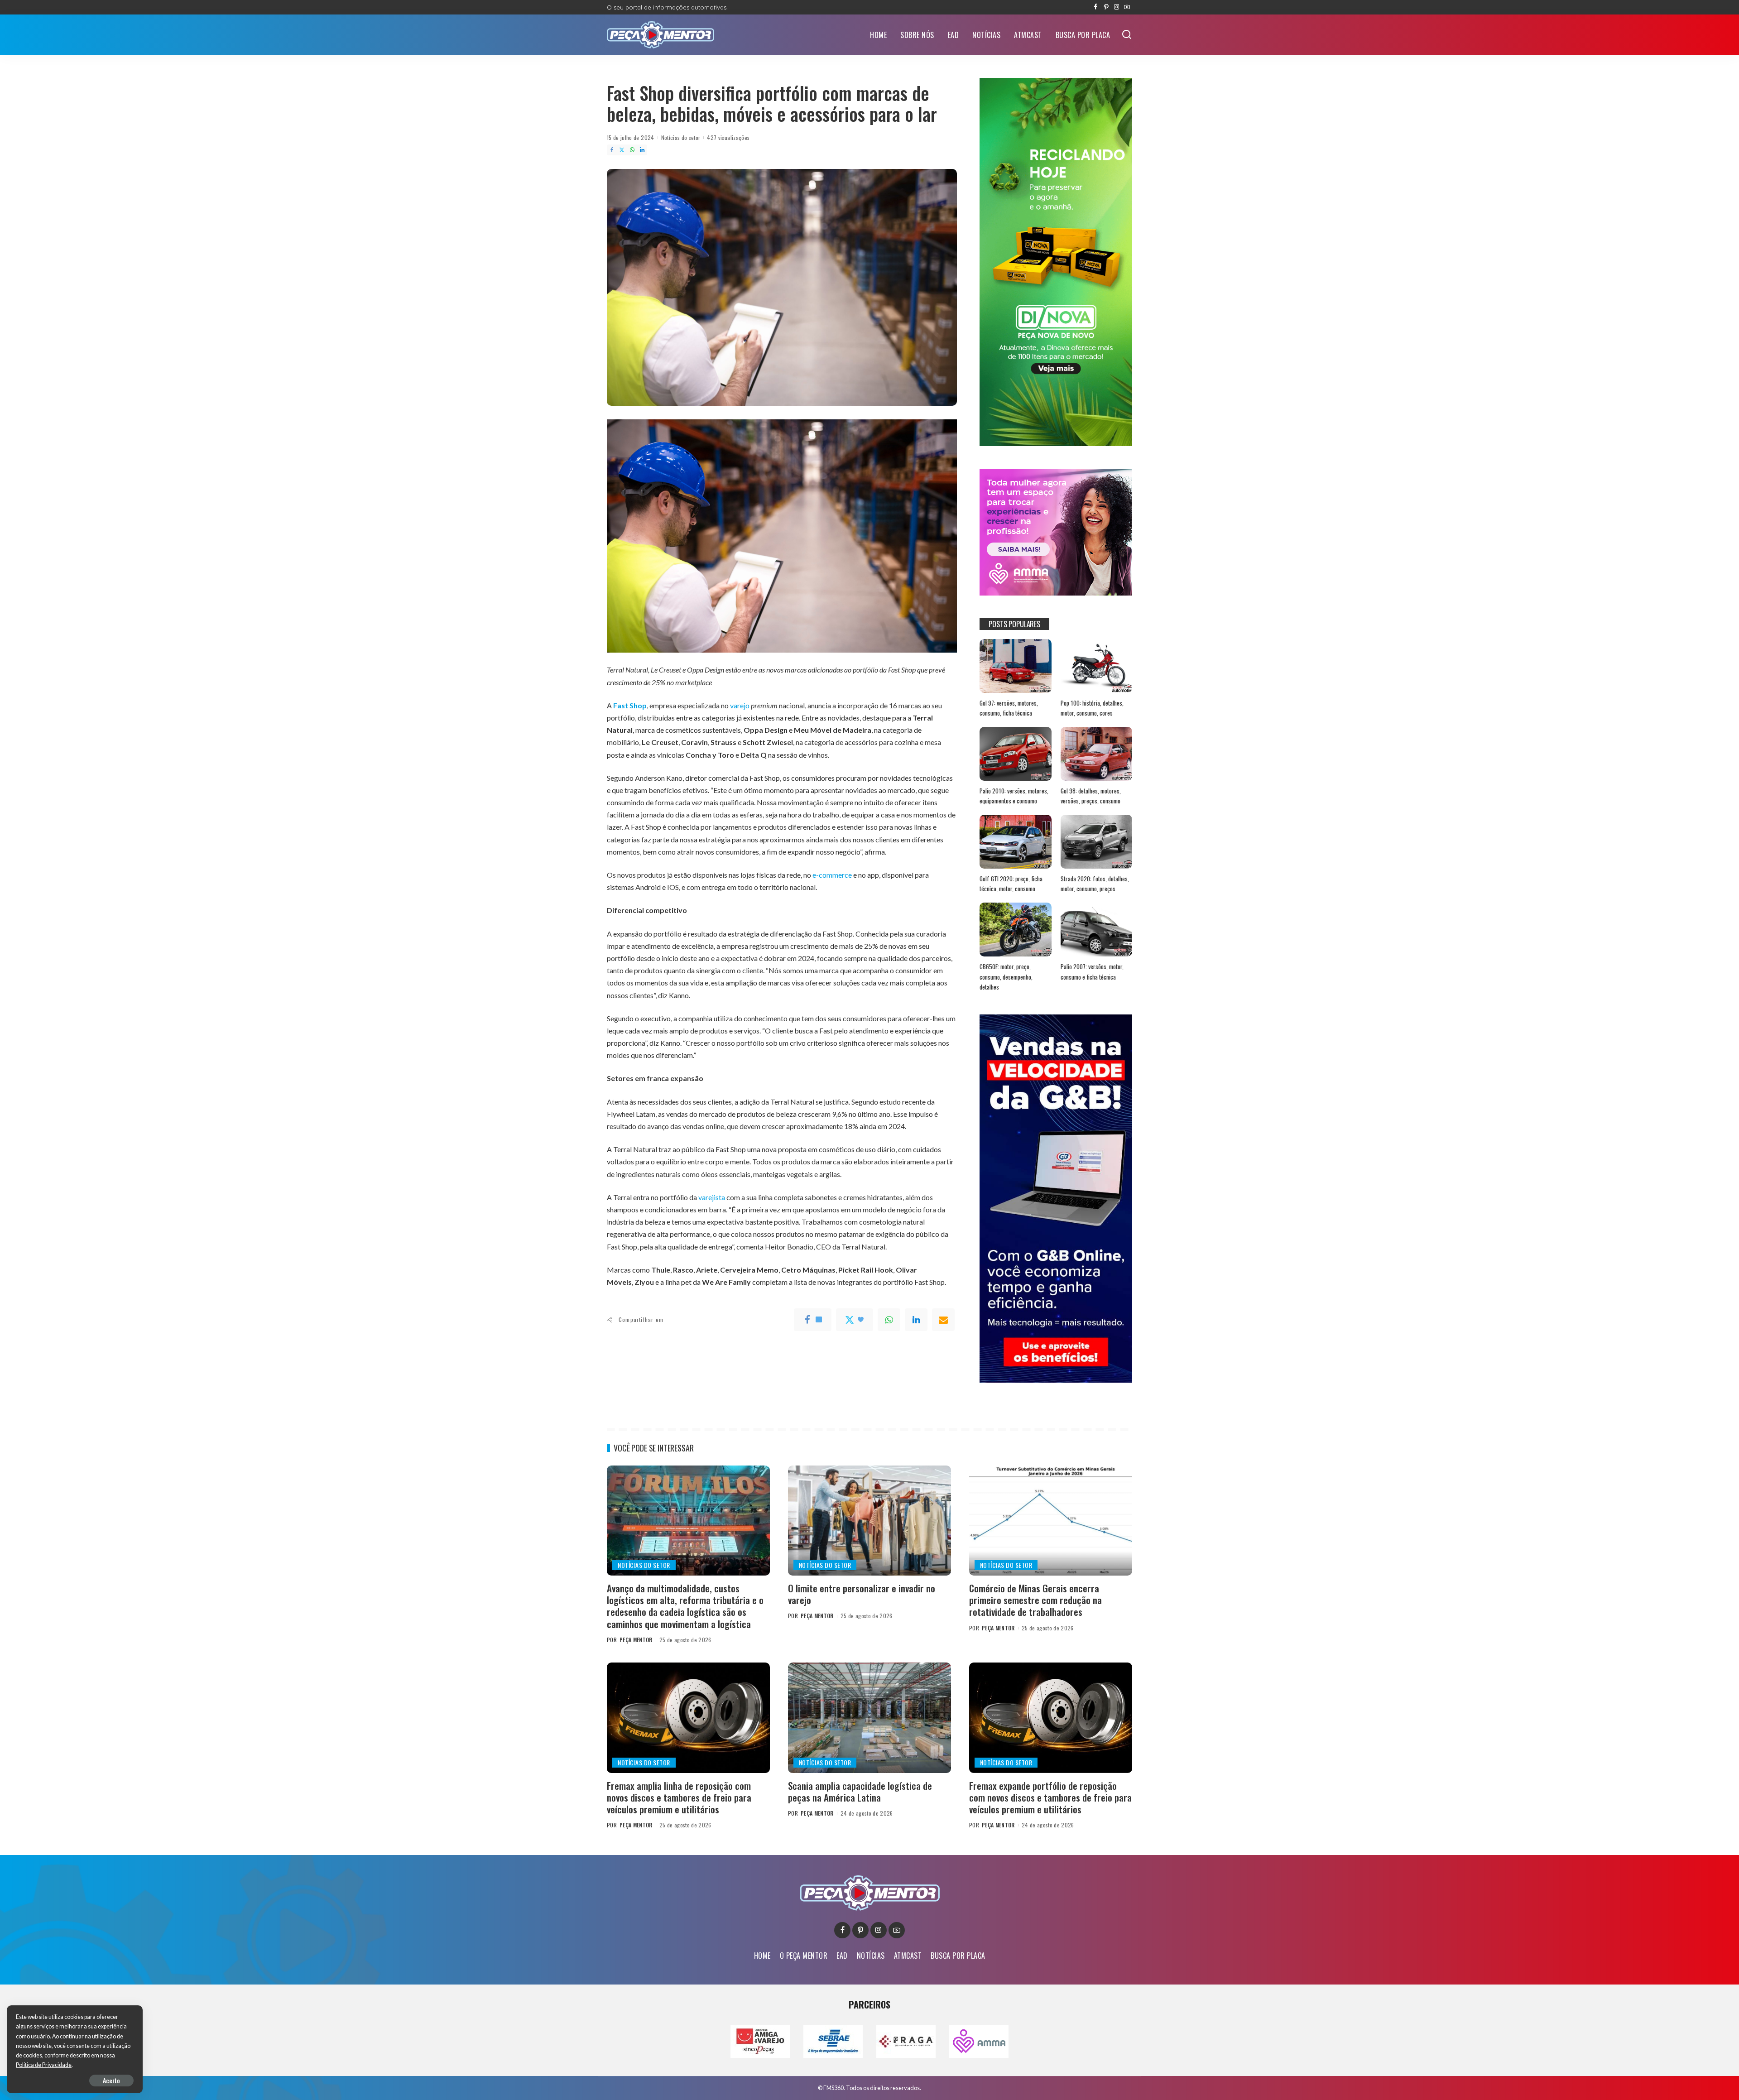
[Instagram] (1117, 7)
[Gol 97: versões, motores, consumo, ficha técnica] (1015, 666)
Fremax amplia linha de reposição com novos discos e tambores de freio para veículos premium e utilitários (679, 1797)
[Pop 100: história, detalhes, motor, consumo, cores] (1096, 666)
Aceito (111, 2080)
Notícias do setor (681, 137)
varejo (740, 705)
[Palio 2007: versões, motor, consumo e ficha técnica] (1096, 930)
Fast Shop (630, 705)
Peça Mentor (636, 1640)
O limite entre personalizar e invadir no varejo (862, 1594)
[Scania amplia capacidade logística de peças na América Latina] (869, 1718)
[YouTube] (1127, 7)
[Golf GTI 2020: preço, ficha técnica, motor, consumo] (1015, 842)
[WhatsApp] (632, 150)
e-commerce (832, 875)
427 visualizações (728, 137)
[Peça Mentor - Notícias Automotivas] (661, 35)
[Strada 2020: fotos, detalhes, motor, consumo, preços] (1096, 842)
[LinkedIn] (642, 150)
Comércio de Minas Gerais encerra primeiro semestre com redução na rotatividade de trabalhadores (1035, 1600)
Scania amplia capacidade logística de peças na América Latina (860, 1791)
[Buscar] (1127, 35)
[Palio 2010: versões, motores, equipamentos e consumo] (1015, 754)
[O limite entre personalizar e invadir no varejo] (869, 1521)
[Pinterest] (1106, 7)
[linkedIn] (916, 1320)
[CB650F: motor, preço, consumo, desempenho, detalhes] (1015, 930)
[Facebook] (1096, 7)
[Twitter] (622, 150)
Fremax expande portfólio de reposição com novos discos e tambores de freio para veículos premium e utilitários (1050, 1797)
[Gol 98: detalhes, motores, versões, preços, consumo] (1096, 754)
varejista (712, 1197)
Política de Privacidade (44, 2065)
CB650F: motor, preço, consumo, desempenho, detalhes (1006, 977)
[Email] (943, 1320)
